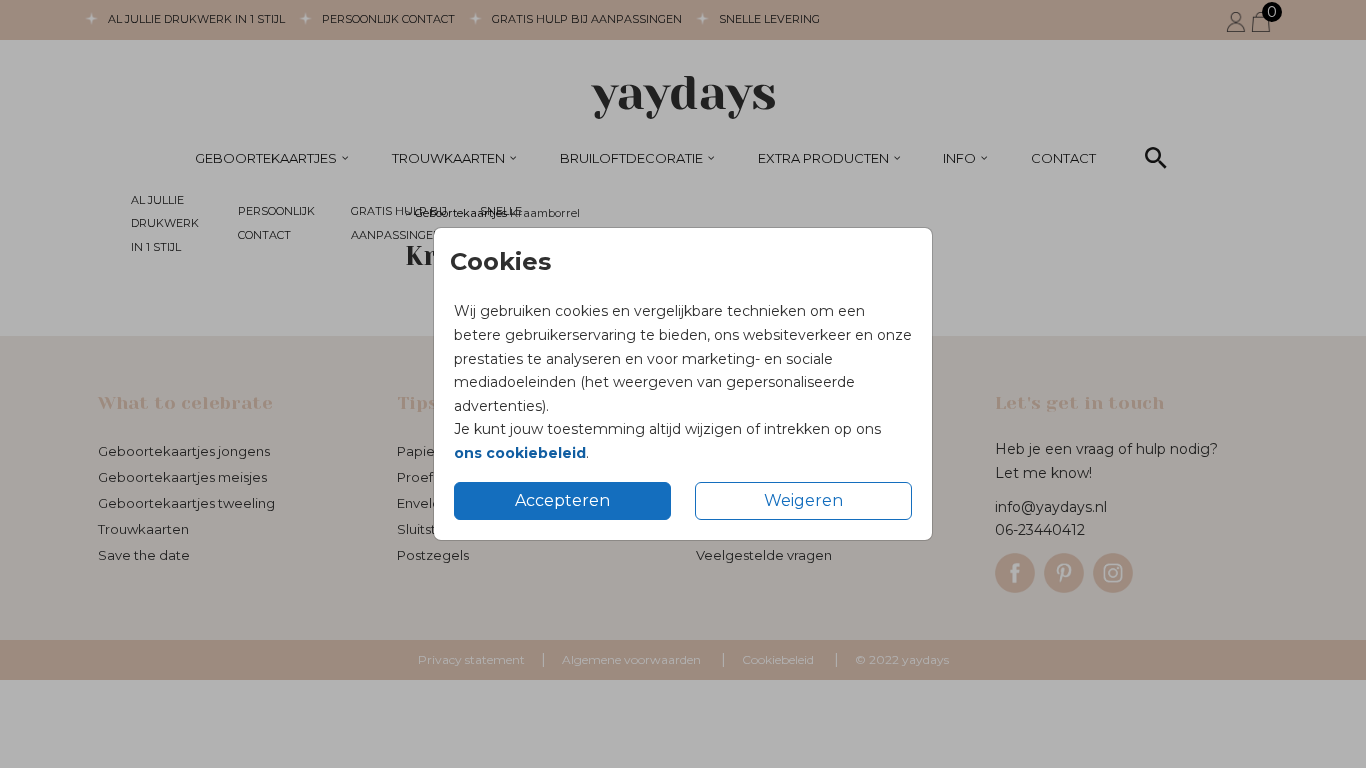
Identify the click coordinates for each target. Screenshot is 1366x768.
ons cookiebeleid (520, 453)
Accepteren (562, 500)
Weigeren (803, 500)
